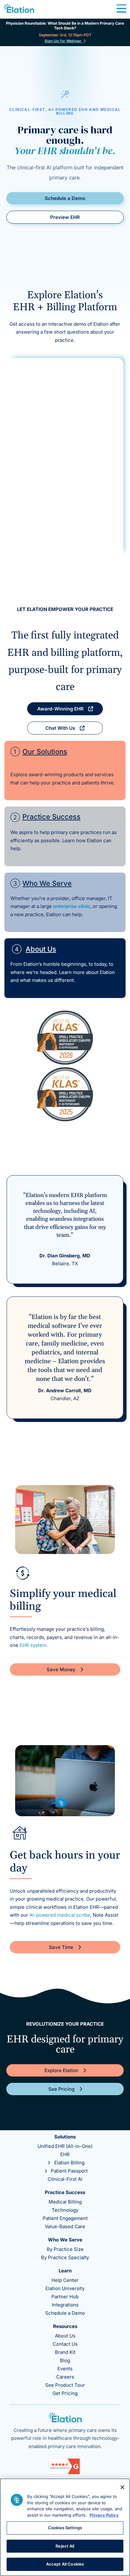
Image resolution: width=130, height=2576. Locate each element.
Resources (65, 2326)
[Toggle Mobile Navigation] (121, 9)
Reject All (65, 2546)
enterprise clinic (72, 906)
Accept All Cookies (65, 2564)
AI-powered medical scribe (60, 1915)
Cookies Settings (65, 2528)
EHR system (33, 1645)
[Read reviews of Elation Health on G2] (64, 2473)
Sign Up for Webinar (64, 41)
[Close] (122, 2487)
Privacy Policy (104, 2515)
